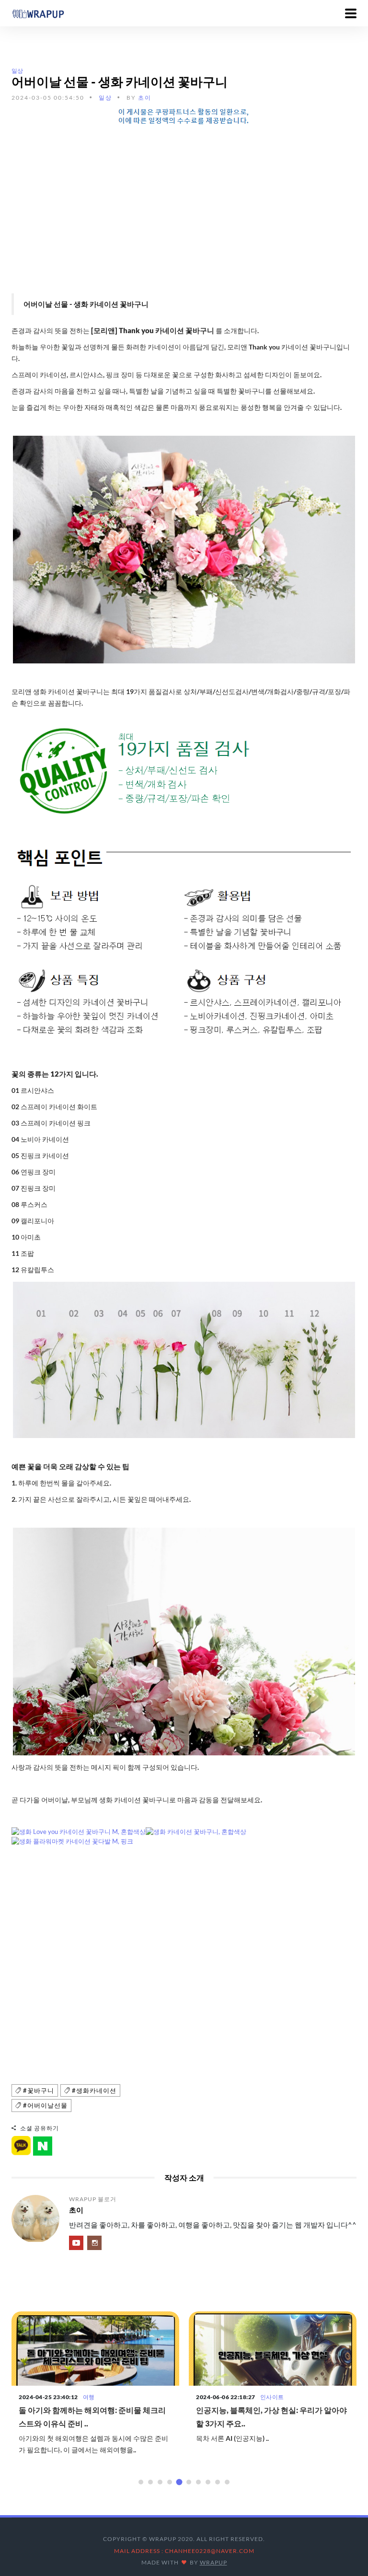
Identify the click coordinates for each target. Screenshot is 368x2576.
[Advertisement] (184, 202)
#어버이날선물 (44, 2105)
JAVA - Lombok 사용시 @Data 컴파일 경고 (267, 2410)
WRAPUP (213, 2562)
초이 (145, 98)
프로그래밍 (275, 2397)
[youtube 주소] (76, 2243)
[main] (38, 13)
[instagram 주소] (94, 2243)
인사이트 (95, 2397)
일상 (17, 71)
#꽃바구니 (38, 2090)
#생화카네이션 (93, 2090)
